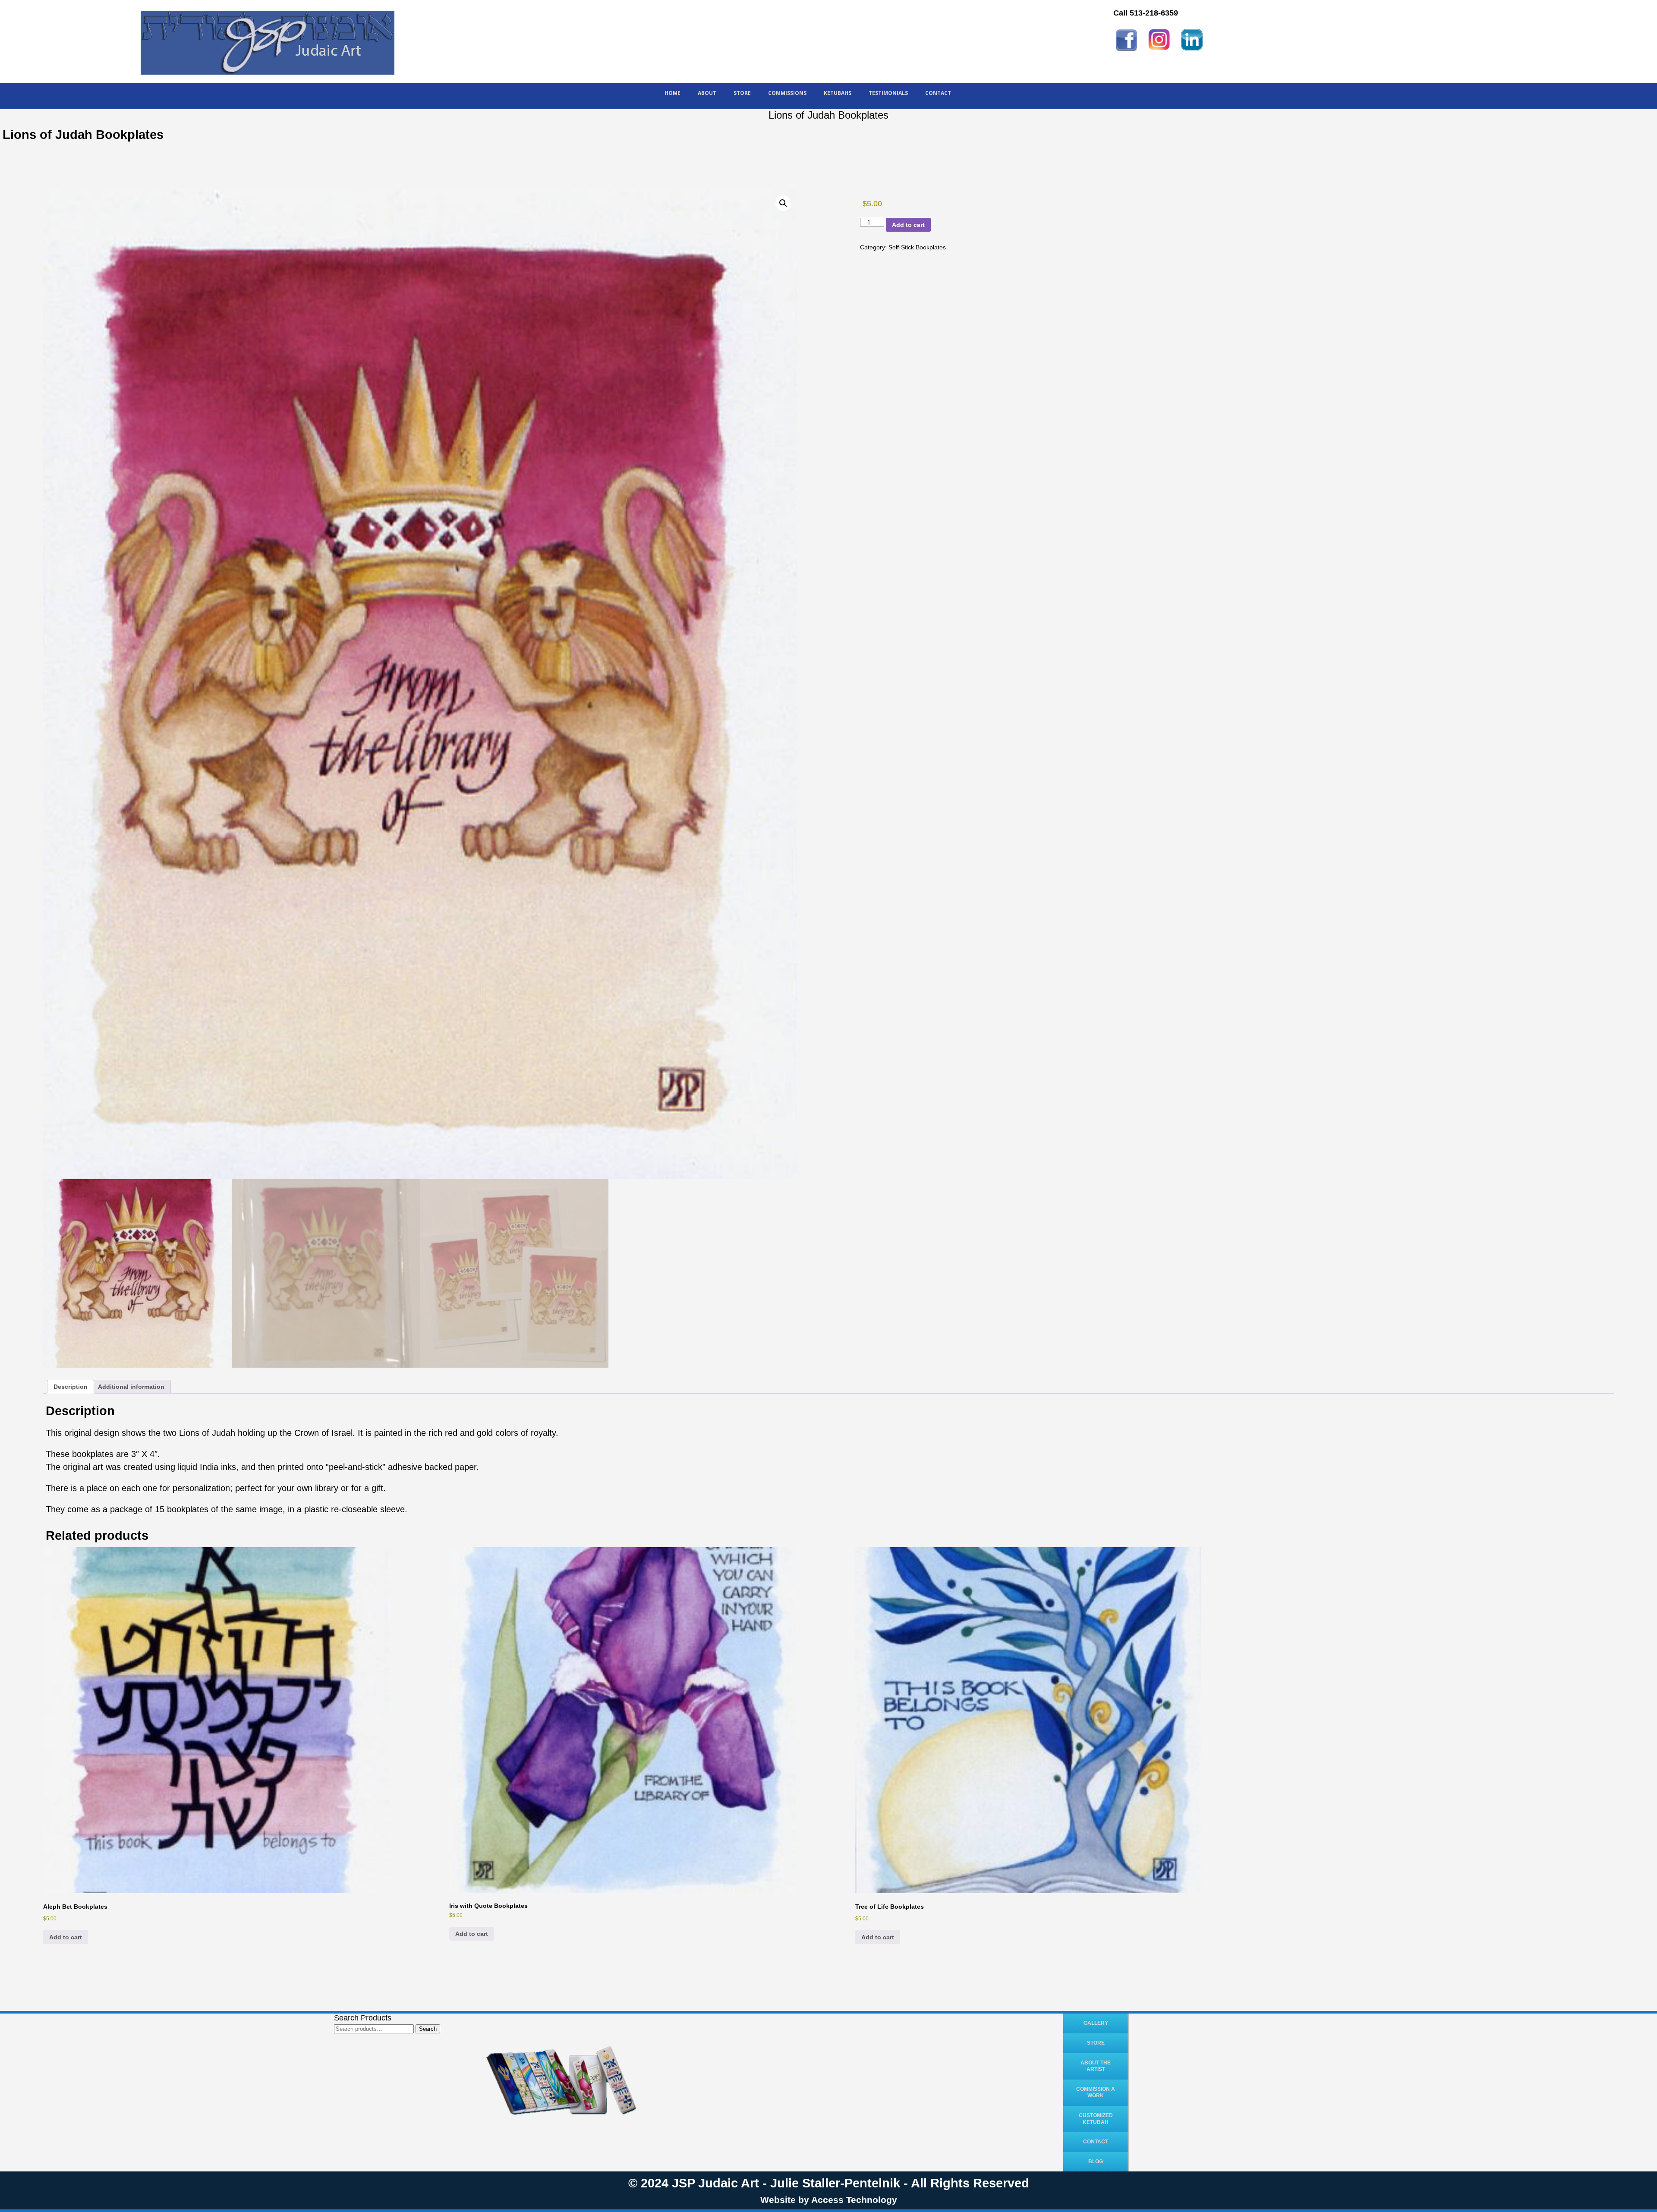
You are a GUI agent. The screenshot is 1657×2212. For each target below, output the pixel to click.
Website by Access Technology (829, 2200)
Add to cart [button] (66, 1937)
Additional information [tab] (131, 1387)
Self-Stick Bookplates (917, 247)
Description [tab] (71, 1387)
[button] (783, 203)
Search (428, 2029)
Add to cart (908, 225)
